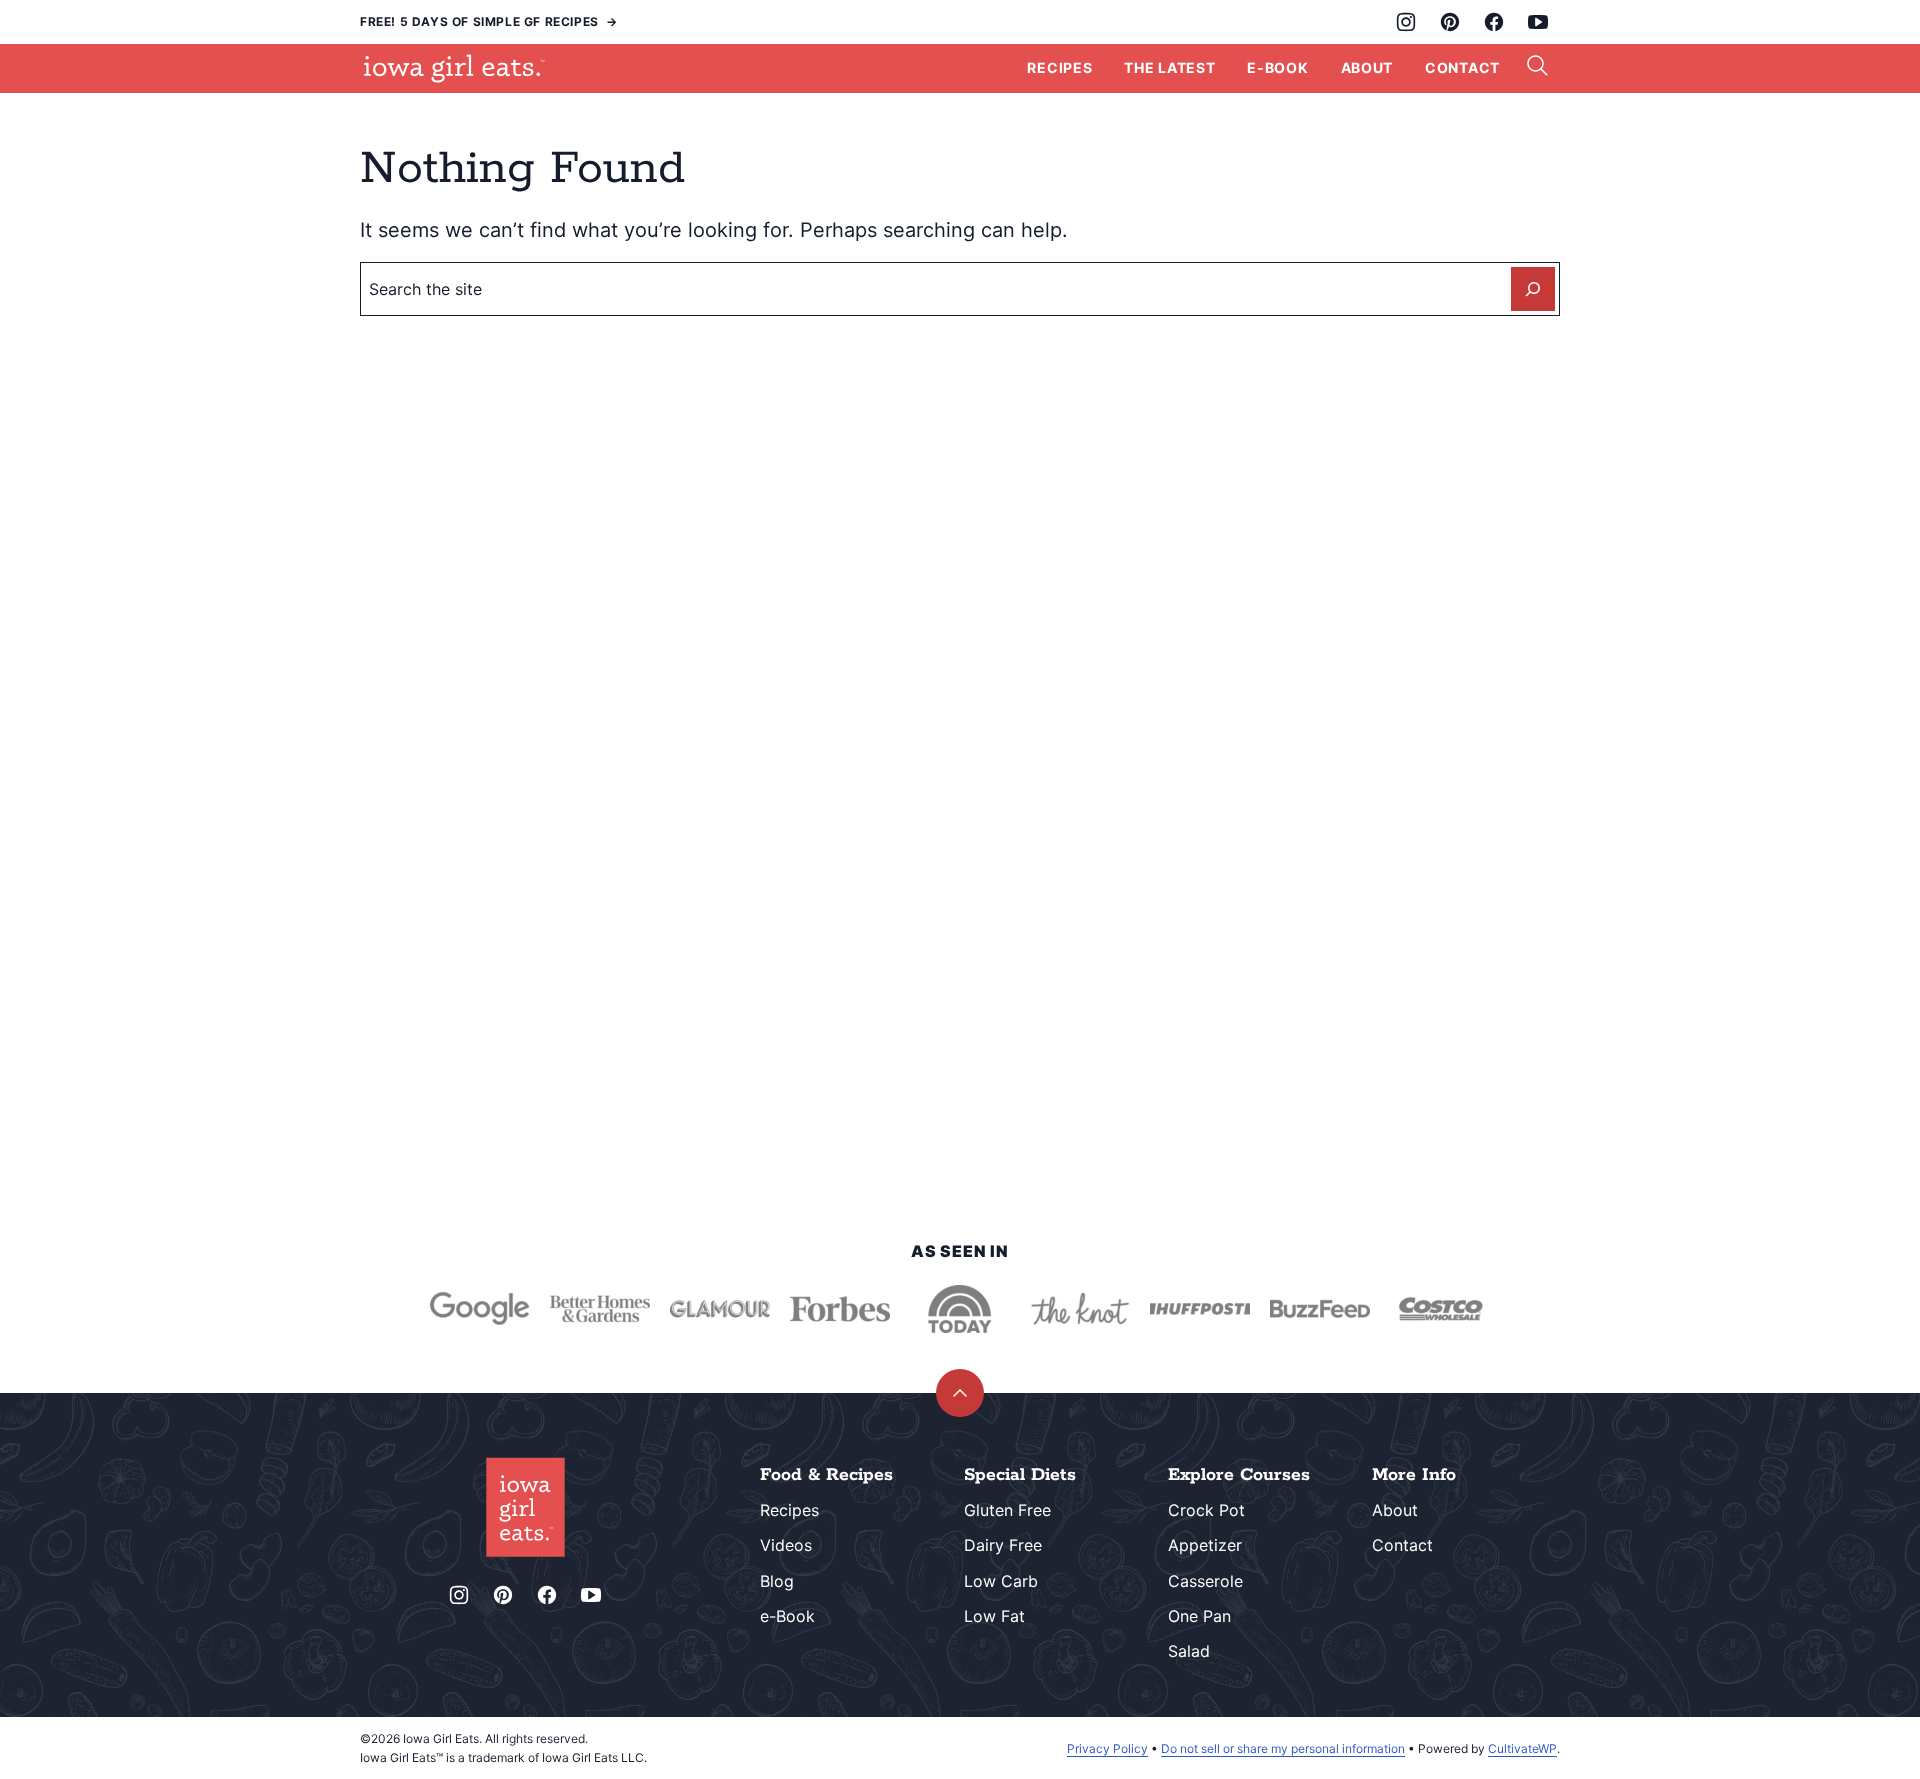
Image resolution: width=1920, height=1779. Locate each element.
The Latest (1169, 67)
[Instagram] (1406, 22)
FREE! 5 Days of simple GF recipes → (489, 21)
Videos (786, 1545)
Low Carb (1001, 1581)
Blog (777, 1581)
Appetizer (1205, 1545)
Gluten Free (1007, 1510)
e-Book (787, 1616)
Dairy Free (1003, 1545)
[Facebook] (1494, 22)
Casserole (1205, 1581)
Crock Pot (1206, 1510)
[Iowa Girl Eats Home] (454, 68)
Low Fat (994, 1616)
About (1367, 67)
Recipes (1059, 67)
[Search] (1538, 66)
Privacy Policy (1107, 1748)
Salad (1189, 1651)
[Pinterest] (1450, 22)
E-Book (1277, 67)
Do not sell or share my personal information (1283, 1748)
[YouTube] (1538, 22)
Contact (1462, 67)
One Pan (1199, 1616)
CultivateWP (1522, 1748)
